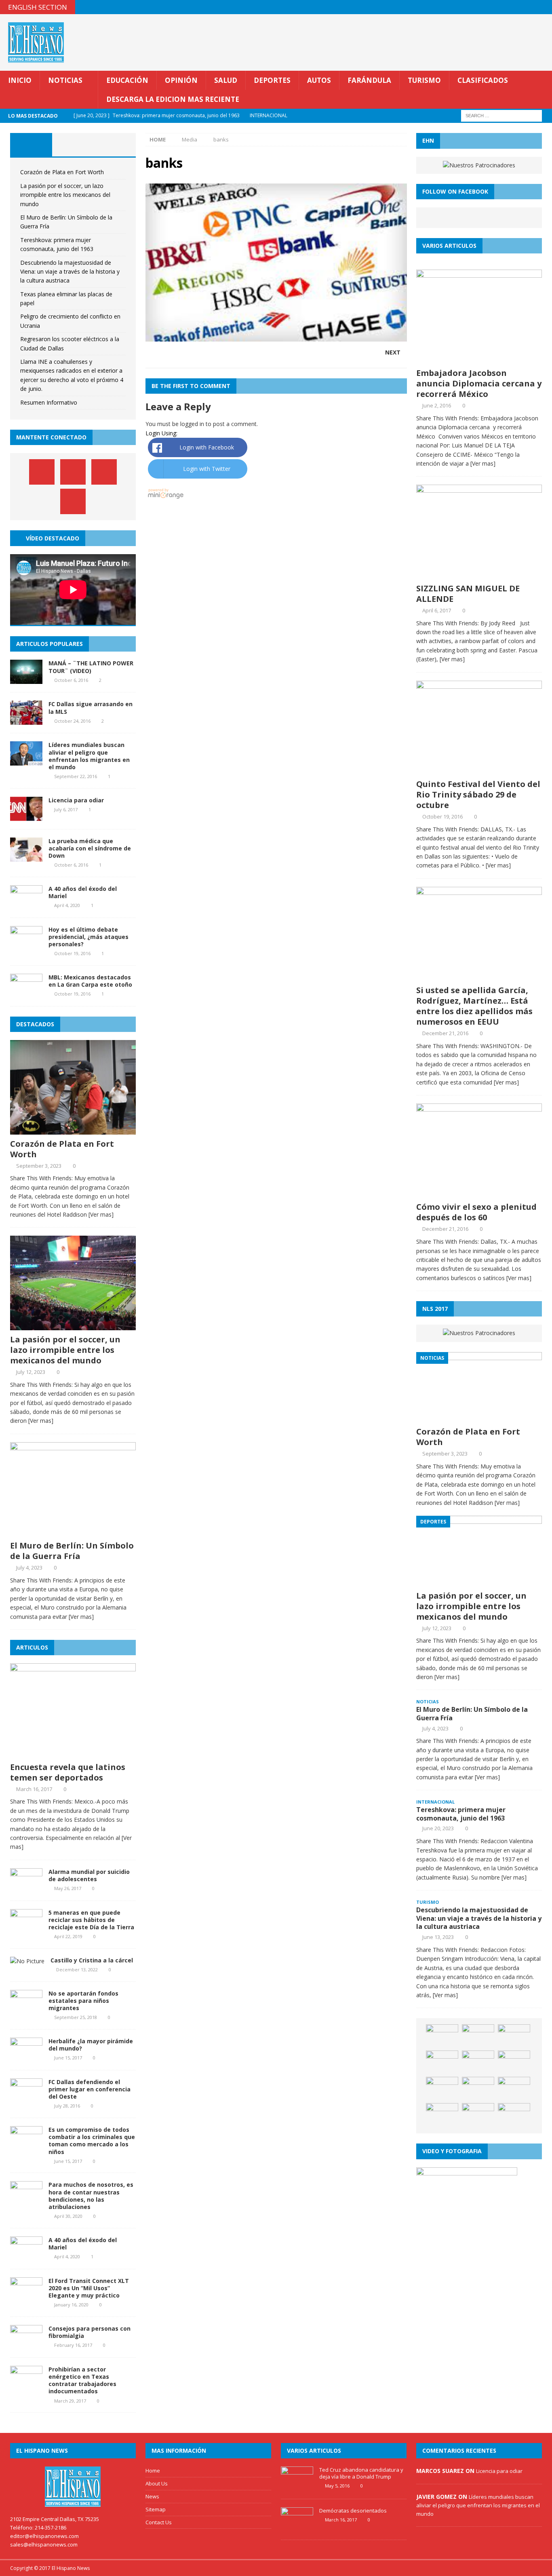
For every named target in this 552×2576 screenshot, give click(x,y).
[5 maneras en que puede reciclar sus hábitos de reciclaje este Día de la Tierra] (26, 1928)
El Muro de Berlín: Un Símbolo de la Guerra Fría (72, 1551)
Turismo (424, 80)
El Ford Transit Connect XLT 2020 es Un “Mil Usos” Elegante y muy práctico (89, 2288)
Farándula (369, 80)
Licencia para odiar (76, 800)
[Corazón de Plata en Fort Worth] (73, 1130)
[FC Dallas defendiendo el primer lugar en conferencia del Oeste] (26, 2098)
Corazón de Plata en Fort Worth (62, 172)
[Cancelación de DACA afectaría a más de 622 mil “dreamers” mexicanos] (478, 2089)
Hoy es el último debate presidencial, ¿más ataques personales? (88, 937)
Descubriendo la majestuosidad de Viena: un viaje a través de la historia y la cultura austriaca (70, 272)
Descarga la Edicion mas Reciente (173, 99)
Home (153, 2471)
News (152, 2496)
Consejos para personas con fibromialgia (90, 2332)
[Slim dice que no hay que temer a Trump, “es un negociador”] (478, 2036)
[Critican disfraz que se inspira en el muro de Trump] (514, 2089)
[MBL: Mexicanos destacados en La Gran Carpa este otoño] (26, 993)
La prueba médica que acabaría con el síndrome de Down (90, 848)
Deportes (272, 80)
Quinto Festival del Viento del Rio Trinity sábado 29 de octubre (478, 794)
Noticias (65, 80)
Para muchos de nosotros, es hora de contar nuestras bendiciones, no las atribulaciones (91, 2196)
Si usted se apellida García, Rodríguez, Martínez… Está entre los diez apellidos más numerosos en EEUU (474, 1006)
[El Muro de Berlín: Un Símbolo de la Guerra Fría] (73, 1532)
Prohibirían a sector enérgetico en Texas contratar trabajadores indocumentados (82, 2380)
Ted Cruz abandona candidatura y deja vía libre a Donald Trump (361, 2473)
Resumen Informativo (49, 402)
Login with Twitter (207, 469)
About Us (157, 2483)
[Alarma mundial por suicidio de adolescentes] (26, 1887)
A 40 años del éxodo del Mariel (83, 892)
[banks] (276, 337)
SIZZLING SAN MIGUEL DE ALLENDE (468, 594)
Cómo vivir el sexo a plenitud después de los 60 (476, 1212)
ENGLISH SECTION (38, 7)
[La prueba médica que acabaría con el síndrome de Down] (26, 857)
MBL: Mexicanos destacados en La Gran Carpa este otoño (90, 981)
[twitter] (513, 7)
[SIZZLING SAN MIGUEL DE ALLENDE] (479, 574)
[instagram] (545, 7)
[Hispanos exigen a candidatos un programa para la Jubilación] (442, 2089)
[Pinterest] (529, 7)
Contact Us (159, 2522)
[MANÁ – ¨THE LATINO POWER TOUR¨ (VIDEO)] (26, 679)
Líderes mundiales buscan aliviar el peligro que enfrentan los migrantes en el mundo (89, 756)
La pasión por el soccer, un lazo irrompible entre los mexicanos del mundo (65, 195)
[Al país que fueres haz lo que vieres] (478, 2115)
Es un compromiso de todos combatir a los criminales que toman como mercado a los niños (92, 2141)
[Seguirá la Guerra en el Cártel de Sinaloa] (442, 2115)
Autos (319, 80)
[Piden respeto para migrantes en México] (442, 2036)
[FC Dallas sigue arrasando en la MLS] (26, 720)
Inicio (20, 80)
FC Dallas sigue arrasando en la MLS (91, 708)
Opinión (181, 80)
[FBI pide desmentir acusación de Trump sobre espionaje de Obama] (478, 2063)
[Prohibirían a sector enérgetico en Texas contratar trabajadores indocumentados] (26, 2385)
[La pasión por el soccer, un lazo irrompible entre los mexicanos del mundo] (73, 1326)
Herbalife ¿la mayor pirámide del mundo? (91, 2045)
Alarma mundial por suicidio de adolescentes (89, 1875)
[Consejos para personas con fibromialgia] (26, 2345)
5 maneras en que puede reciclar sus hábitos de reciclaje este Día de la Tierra (91, 1920)
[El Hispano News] (73, 2487)
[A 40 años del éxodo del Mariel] (26, 904)
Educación (127, 80)
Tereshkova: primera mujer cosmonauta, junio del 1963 (461, 1814)
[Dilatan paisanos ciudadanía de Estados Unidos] (442, 2063)
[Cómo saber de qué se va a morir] (514, 2063)
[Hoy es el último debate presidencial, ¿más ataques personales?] (26, 945)
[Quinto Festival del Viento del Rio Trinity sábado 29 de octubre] (479, 770)
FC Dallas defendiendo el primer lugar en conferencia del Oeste (90, 2089)
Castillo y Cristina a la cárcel (92, 1960)
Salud (226, 80)
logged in (192, 424)
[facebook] (498, 7)
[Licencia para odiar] (26, 816)
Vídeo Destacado (53, 538)
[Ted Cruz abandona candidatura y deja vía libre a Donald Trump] (297, 2487)
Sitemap (156, 2509)
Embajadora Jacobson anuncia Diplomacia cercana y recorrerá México (479, 383)
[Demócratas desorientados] (297, 2527)
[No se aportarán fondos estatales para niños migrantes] (26, 2009)
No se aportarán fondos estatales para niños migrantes (83, 2001)
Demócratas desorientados (353, 2511)
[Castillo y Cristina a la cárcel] (27, 1961)
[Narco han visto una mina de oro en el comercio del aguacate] (514, 2115)
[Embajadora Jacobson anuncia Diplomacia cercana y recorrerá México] (479, 359)
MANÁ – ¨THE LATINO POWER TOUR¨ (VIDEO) (91, 667)
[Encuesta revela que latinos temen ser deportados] (73, 1753)
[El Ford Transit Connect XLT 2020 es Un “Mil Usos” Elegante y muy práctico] (26, 2296)
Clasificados (483, 80)
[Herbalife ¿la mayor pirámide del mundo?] (26, 2057)
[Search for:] (501, 115)
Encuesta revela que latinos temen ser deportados (68, 1772)
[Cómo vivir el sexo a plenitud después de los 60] (479, 1193)
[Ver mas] (101, 1214)
